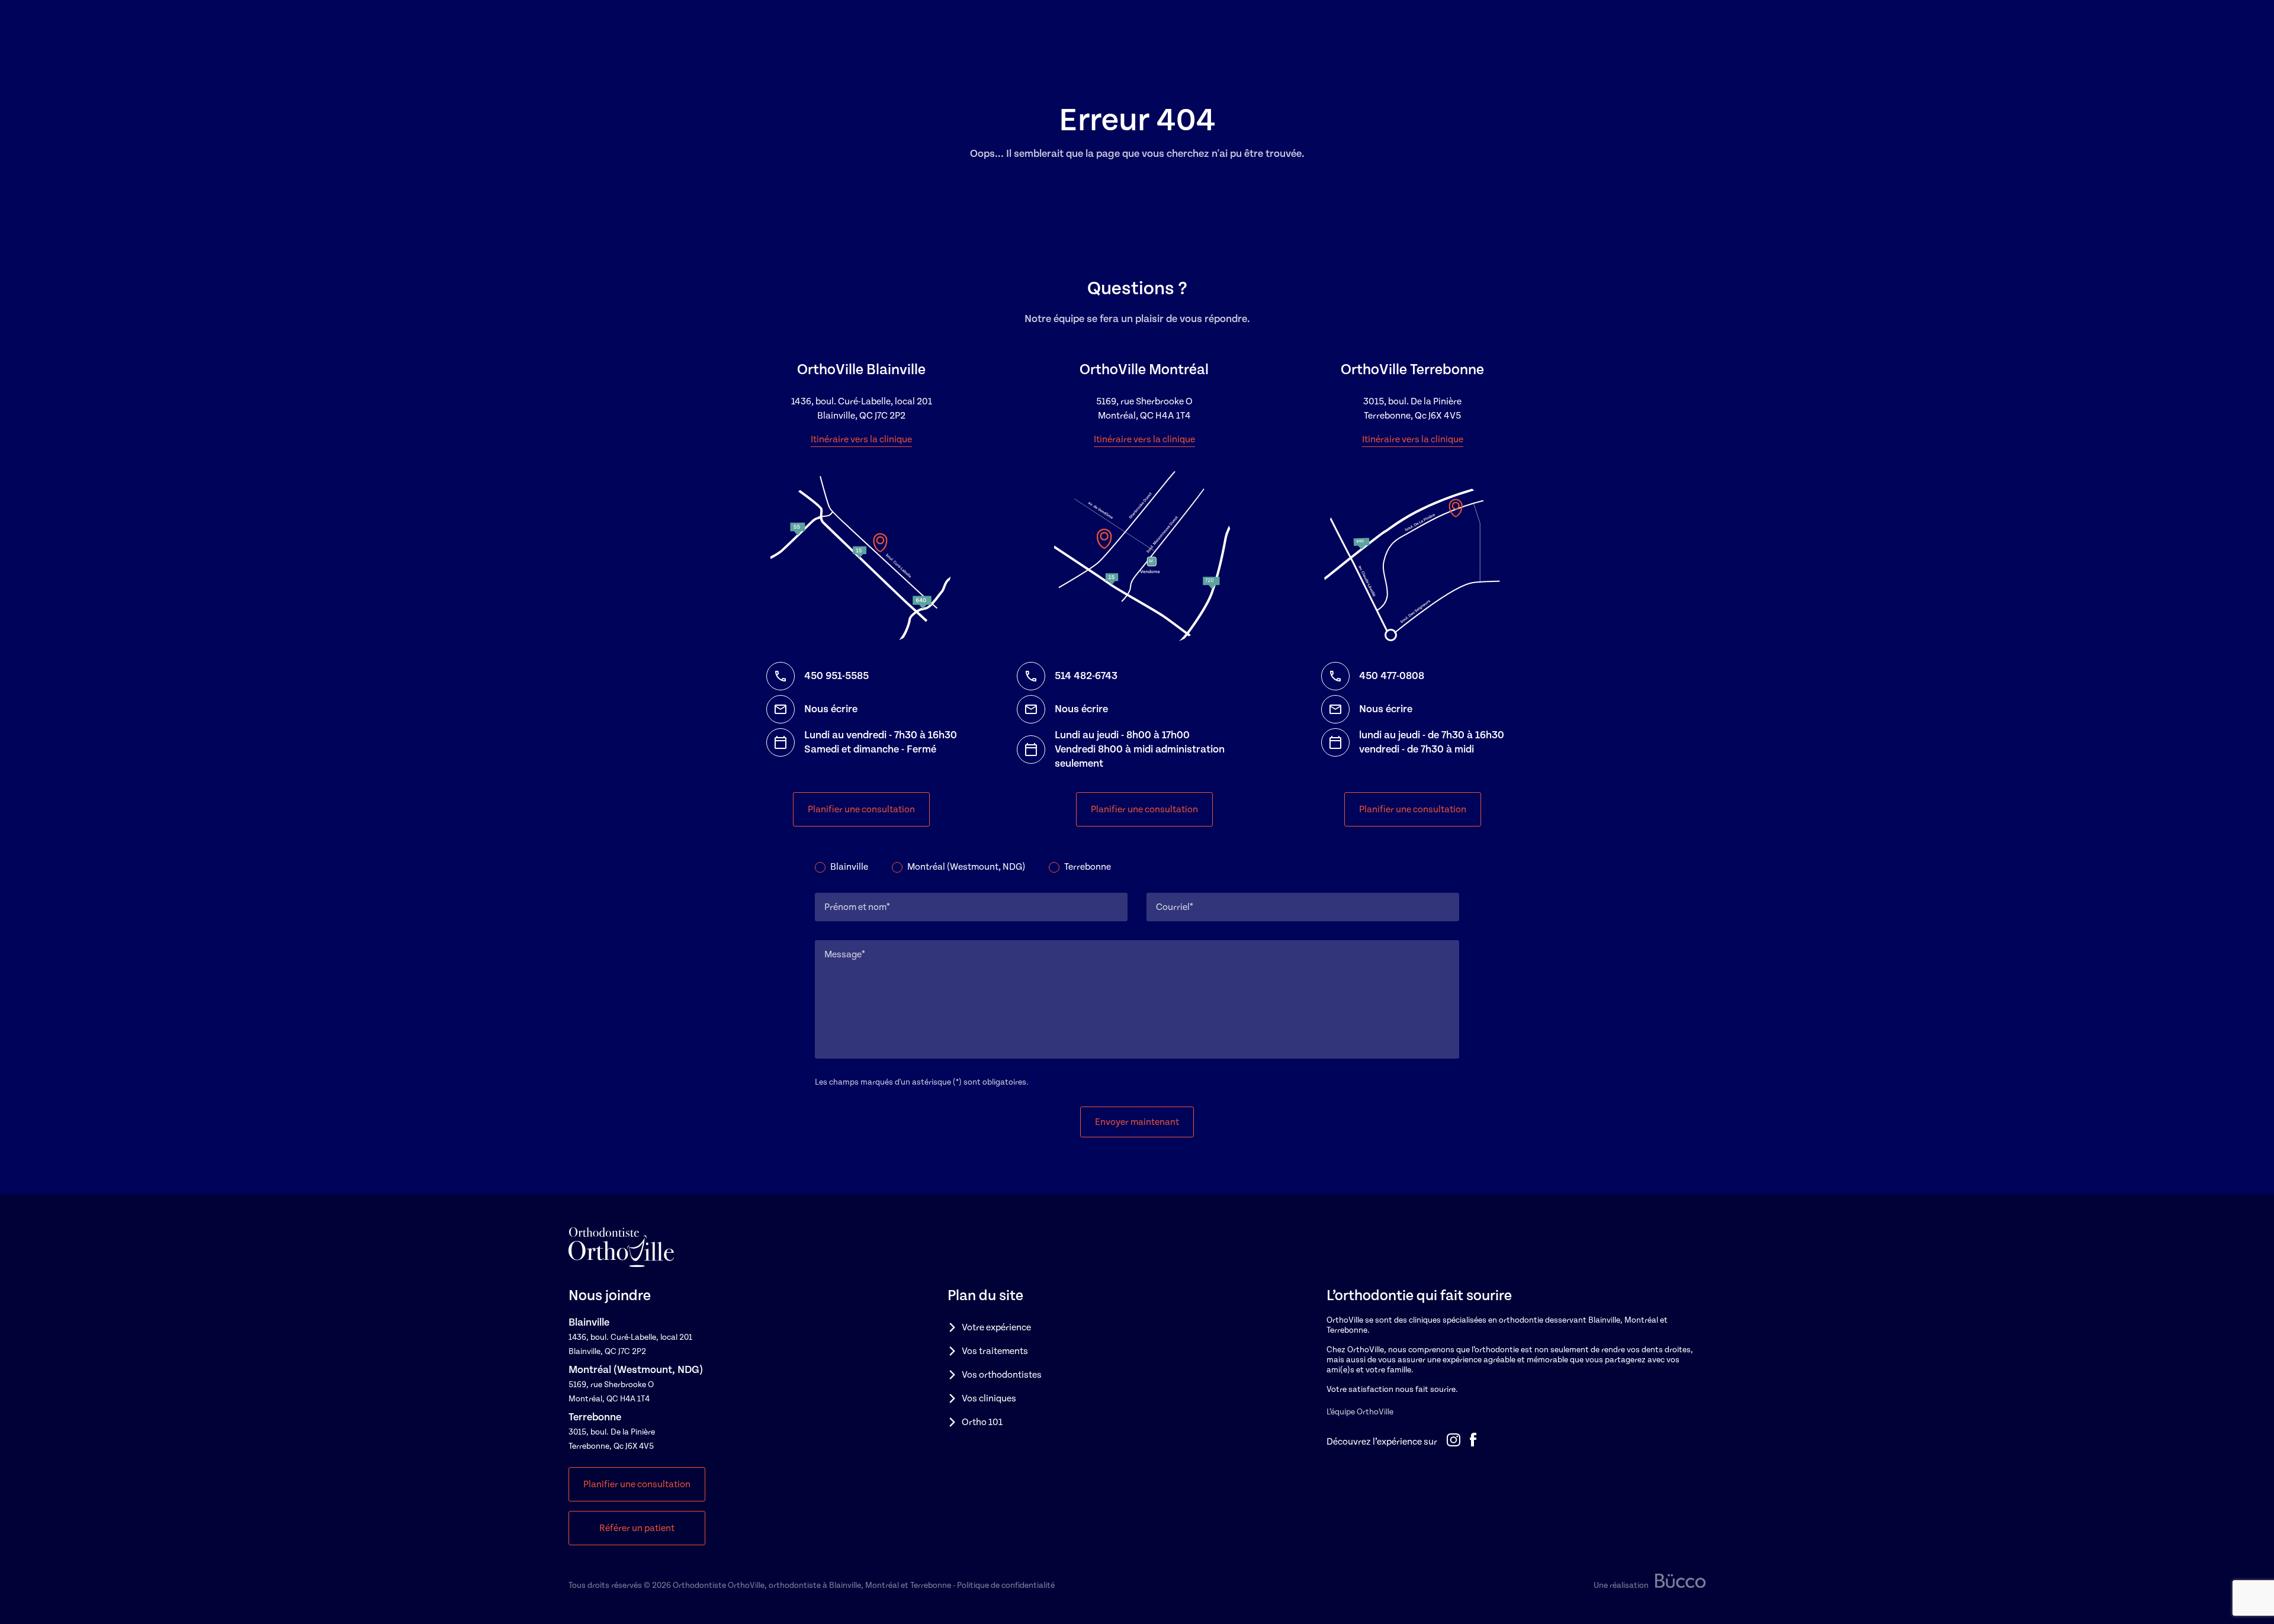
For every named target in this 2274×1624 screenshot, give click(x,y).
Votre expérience (996, 1327)
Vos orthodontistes (1002, 1375)
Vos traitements (995, 1351)
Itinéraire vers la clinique (861, 439)
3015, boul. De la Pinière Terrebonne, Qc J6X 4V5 (1412, 409)
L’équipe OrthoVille (1360, 1412)
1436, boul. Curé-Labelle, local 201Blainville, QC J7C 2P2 (862, 409)
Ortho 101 (982, 1422)
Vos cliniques (989, 1398)
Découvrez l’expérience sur (1382, 1442)
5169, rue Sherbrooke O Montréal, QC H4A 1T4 (1144, 409)
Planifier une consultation (861, 809)
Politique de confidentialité (1006, 1586)
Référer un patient (637, 1528)
